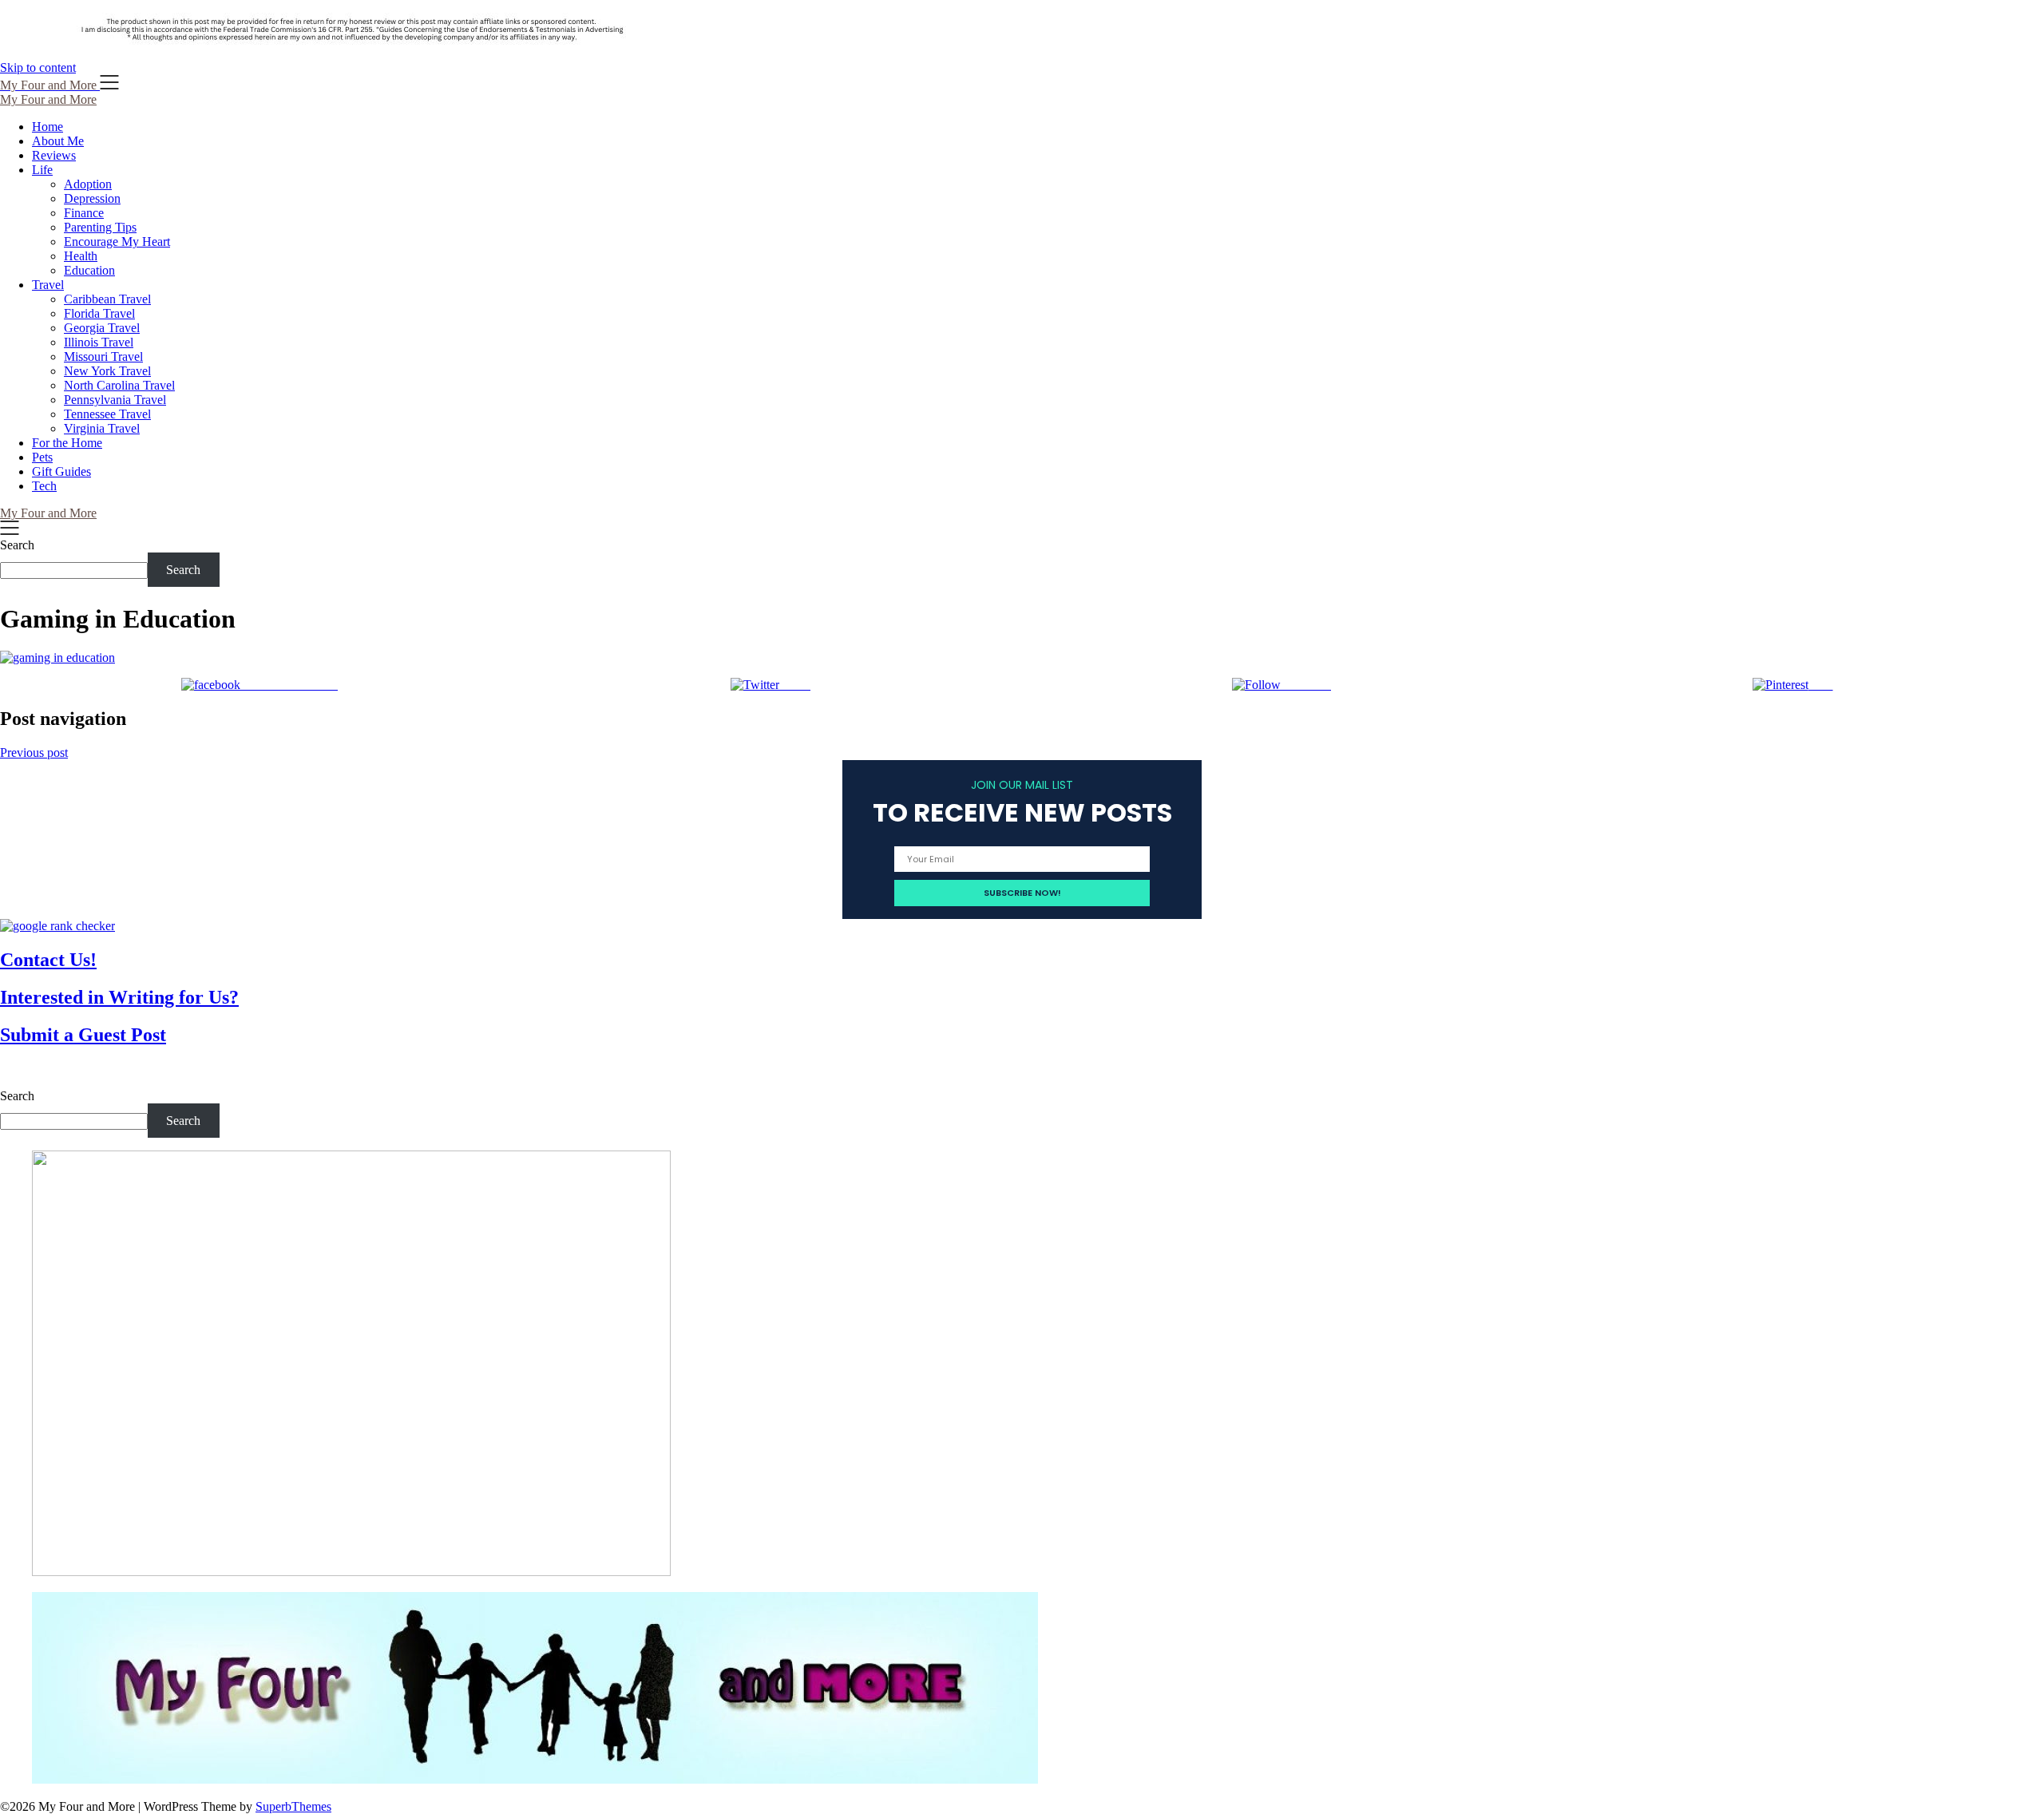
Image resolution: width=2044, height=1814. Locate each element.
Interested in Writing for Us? (119, 997)
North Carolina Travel (119, 385)
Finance (84, 213)
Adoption (88, 184)
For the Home (67, 443)
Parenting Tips (100, 227)
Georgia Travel (102, 328)
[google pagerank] (57, 926)
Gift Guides (61, 471)
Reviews (54, 155)
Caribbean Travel (107, 299)
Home (48, 127)
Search (17, 545)
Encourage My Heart (117, 242)
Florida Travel (99, 313)
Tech (44, 486)
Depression (92, 198)
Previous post (34, 753)
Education (89, 270)
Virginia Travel (102, 428)
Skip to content (38, 67)
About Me (58, 141)
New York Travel (107, 371)
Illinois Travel (99, 342)
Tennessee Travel (107, 414)
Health (81, 256)
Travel (48, 285)
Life (42, 170)
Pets (42, 457)
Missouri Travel (103, 356)
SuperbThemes (293, 1806)
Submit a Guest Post (83, 1035)
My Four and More (48, 99)
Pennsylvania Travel (115, 400)
